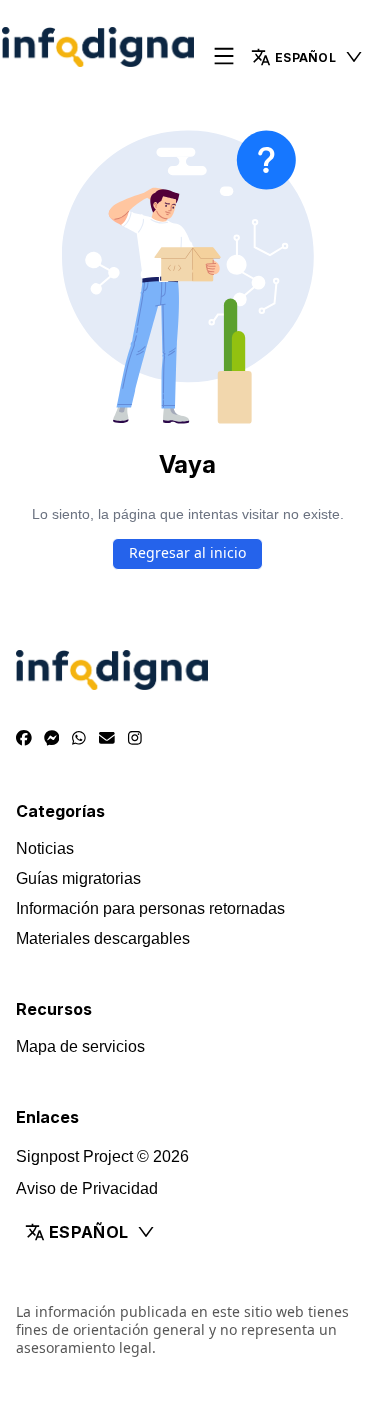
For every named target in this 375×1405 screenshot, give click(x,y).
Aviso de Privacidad (87, 1188)
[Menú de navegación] (224, 57)
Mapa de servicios (80, 1046)
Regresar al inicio (187, 552)
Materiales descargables (103, 938)
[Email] (107, 739)
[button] (307, 57)
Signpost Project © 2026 (102, 1156)
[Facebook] (24, 739)
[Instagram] (135, 739)
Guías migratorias (78, 878)
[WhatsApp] (79, 739)
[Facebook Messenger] (52, 739)
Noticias (45, 848)
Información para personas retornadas (150, 908)
